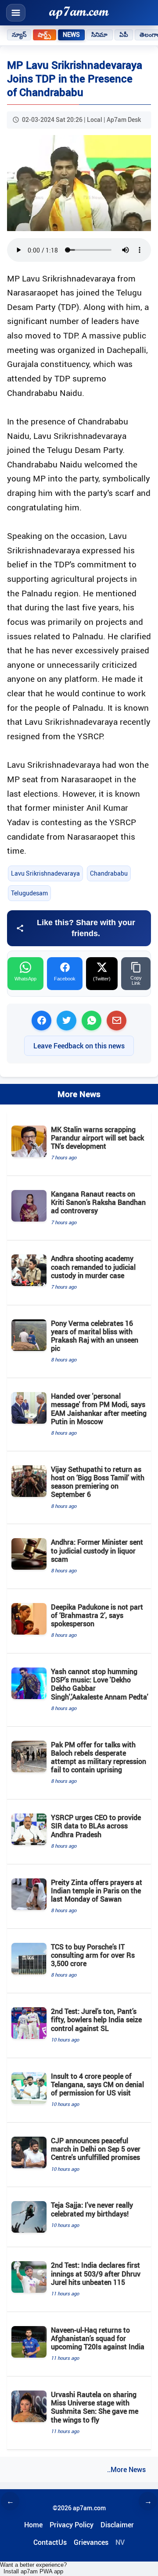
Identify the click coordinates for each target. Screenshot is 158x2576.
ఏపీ (124, 35)
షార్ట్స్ (44, 35)
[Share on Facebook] (41, 1021)
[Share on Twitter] (66, 1021)
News (72, 35)
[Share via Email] (117, 1021)
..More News (126, 2469)
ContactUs (50, 2542)
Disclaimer (117, 2525)
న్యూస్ (19, 35)
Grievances (91, 2542)
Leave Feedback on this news (79, 1046)
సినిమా (99, 35)
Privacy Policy (72, 2525)
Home (33, 2525)
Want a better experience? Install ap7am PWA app (33, 2568)
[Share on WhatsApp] (92, 1021)
